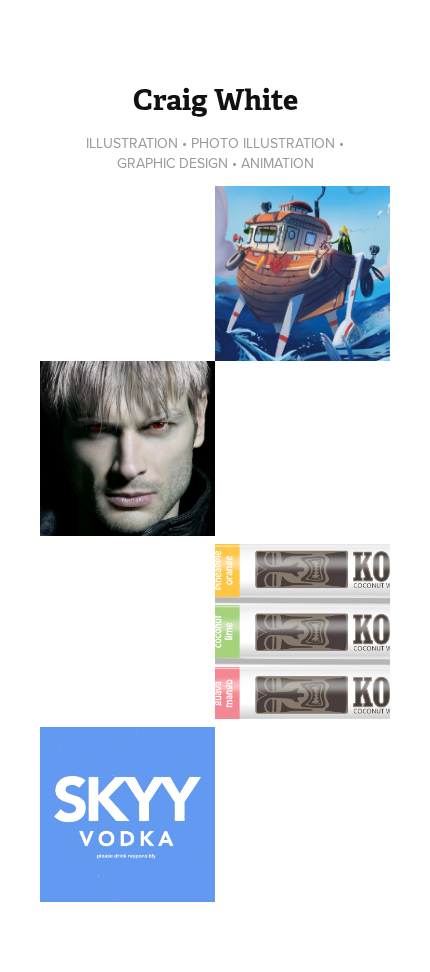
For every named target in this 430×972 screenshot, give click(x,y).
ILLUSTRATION (132, 143)
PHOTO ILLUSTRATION (263, 143)
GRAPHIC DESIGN (172, 163)
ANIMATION (277, 163)
